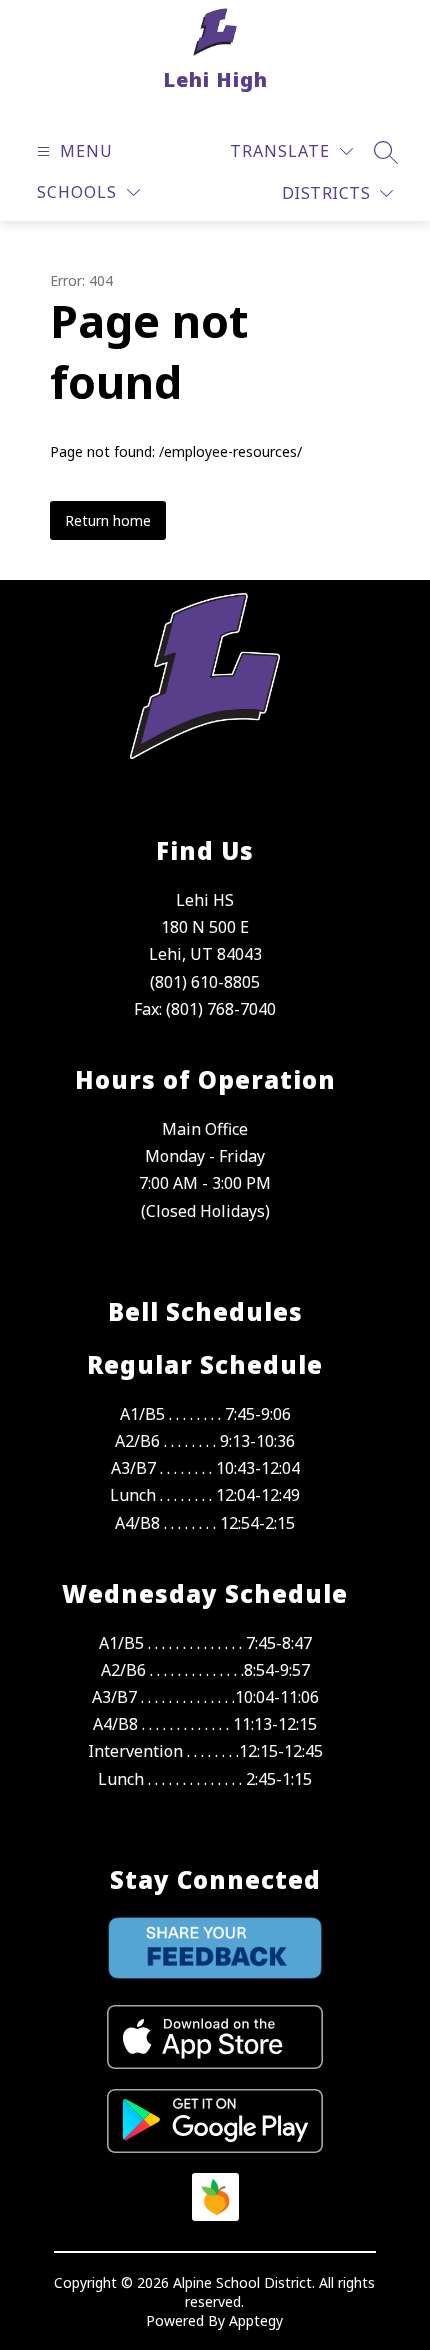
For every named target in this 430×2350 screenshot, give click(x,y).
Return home (108, 520)
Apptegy (256, 2320)
